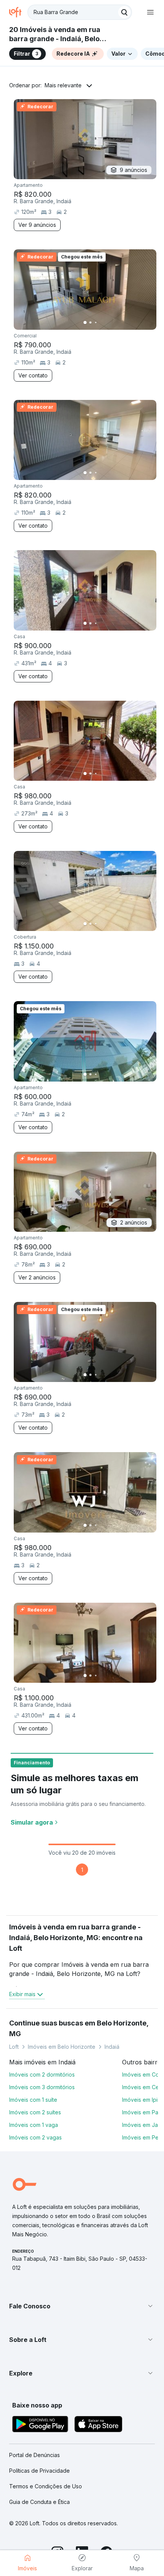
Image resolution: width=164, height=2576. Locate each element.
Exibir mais (22, 1994)
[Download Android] (40, 2425)
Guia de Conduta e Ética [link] (39, 2502)
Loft (14, 2047)
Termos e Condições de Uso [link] (46, 2486)
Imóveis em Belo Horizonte (62, 2047)
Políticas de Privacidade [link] (39, 2471)
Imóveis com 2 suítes (35, 2112)
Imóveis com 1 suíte (33, 2100)
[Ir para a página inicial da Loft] (18, 12)
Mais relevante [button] (63, 85)
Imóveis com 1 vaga (34, 2125)
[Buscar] (124, 12)
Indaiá (112, 2047)
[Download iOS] (98, 2425)
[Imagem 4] (101, 323)
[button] (82, 2306)
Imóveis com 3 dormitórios (42, 2087)
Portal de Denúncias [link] (35, 2455)
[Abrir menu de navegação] (150, 12)
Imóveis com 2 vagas (35, 2137)
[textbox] (80, 12)
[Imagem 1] (85, 323)
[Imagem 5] (106, 323)
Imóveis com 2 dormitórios (42, 2074)
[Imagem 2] (90, 323)
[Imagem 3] (96, 323)
